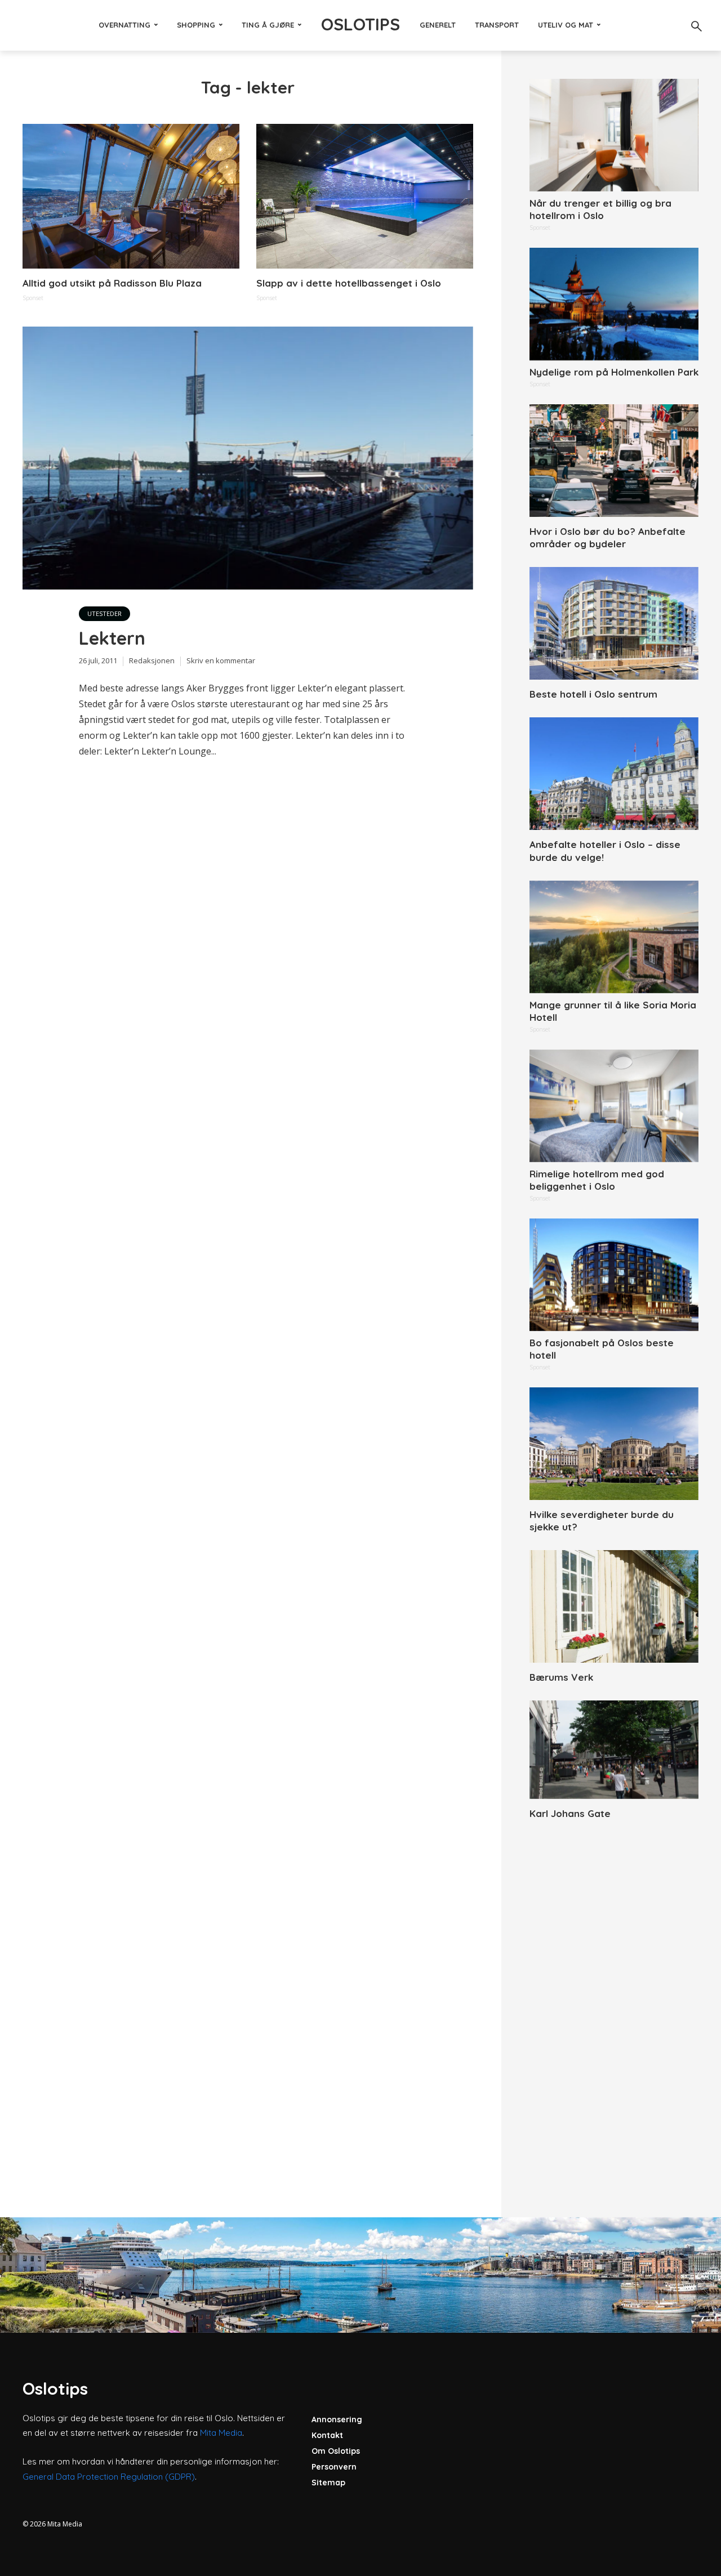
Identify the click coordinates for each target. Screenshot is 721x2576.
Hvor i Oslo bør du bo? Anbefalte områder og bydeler (607, 537)
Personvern (334, 2467)
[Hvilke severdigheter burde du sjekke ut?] (614, 1444)
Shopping (196, 25)
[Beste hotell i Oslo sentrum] (614, 623)
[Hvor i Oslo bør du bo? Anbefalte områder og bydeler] (614, 461)
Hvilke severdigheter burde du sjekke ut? (602, 1521)
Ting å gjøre (268, 25)
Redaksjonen (152, 660)
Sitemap (328, 2483)
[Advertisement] (614, 2006)
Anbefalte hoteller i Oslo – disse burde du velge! (605, 851)
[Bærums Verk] (614, 1606)
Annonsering (337, 2419)
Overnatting (124, 25)
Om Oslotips (336, 2451)
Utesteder (104, 613)
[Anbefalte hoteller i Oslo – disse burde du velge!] (614, 774)
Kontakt (327, 2435)
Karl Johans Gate (570, 1813)
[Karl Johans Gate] (614, 1750)
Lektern (112, 638)
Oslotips (360, 24)
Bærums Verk (561, 1677)
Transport (497, 25)
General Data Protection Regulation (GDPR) (109, 2477)
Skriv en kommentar (221, 660)
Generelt (438, 25)
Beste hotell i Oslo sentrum (593, 694)
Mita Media (221, 2433)
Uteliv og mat (566, 25)
